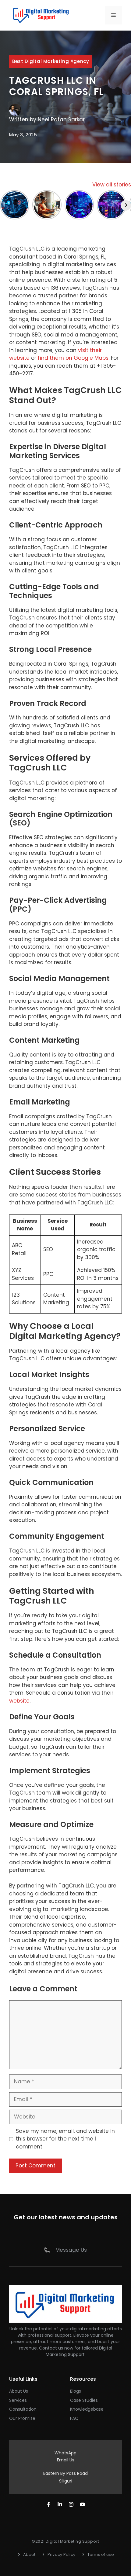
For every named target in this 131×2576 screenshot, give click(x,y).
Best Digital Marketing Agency (51, 61)
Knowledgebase (87, 2409)
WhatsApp (65, 2453)
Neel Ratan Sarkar (61, 119)
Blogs (76, 2391)
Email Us (66, 2460)
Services (18, 2400)
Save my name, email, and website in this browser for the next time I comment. (65, 2139)
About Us (19, 2391)
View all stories (112, 185)
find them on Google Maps (73, 358)
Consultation (23, 2409)
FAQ (74, 2418)
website (19, 1701)
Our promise (22, 2418)
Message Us (71, 2250)
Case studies (84, 2400)
